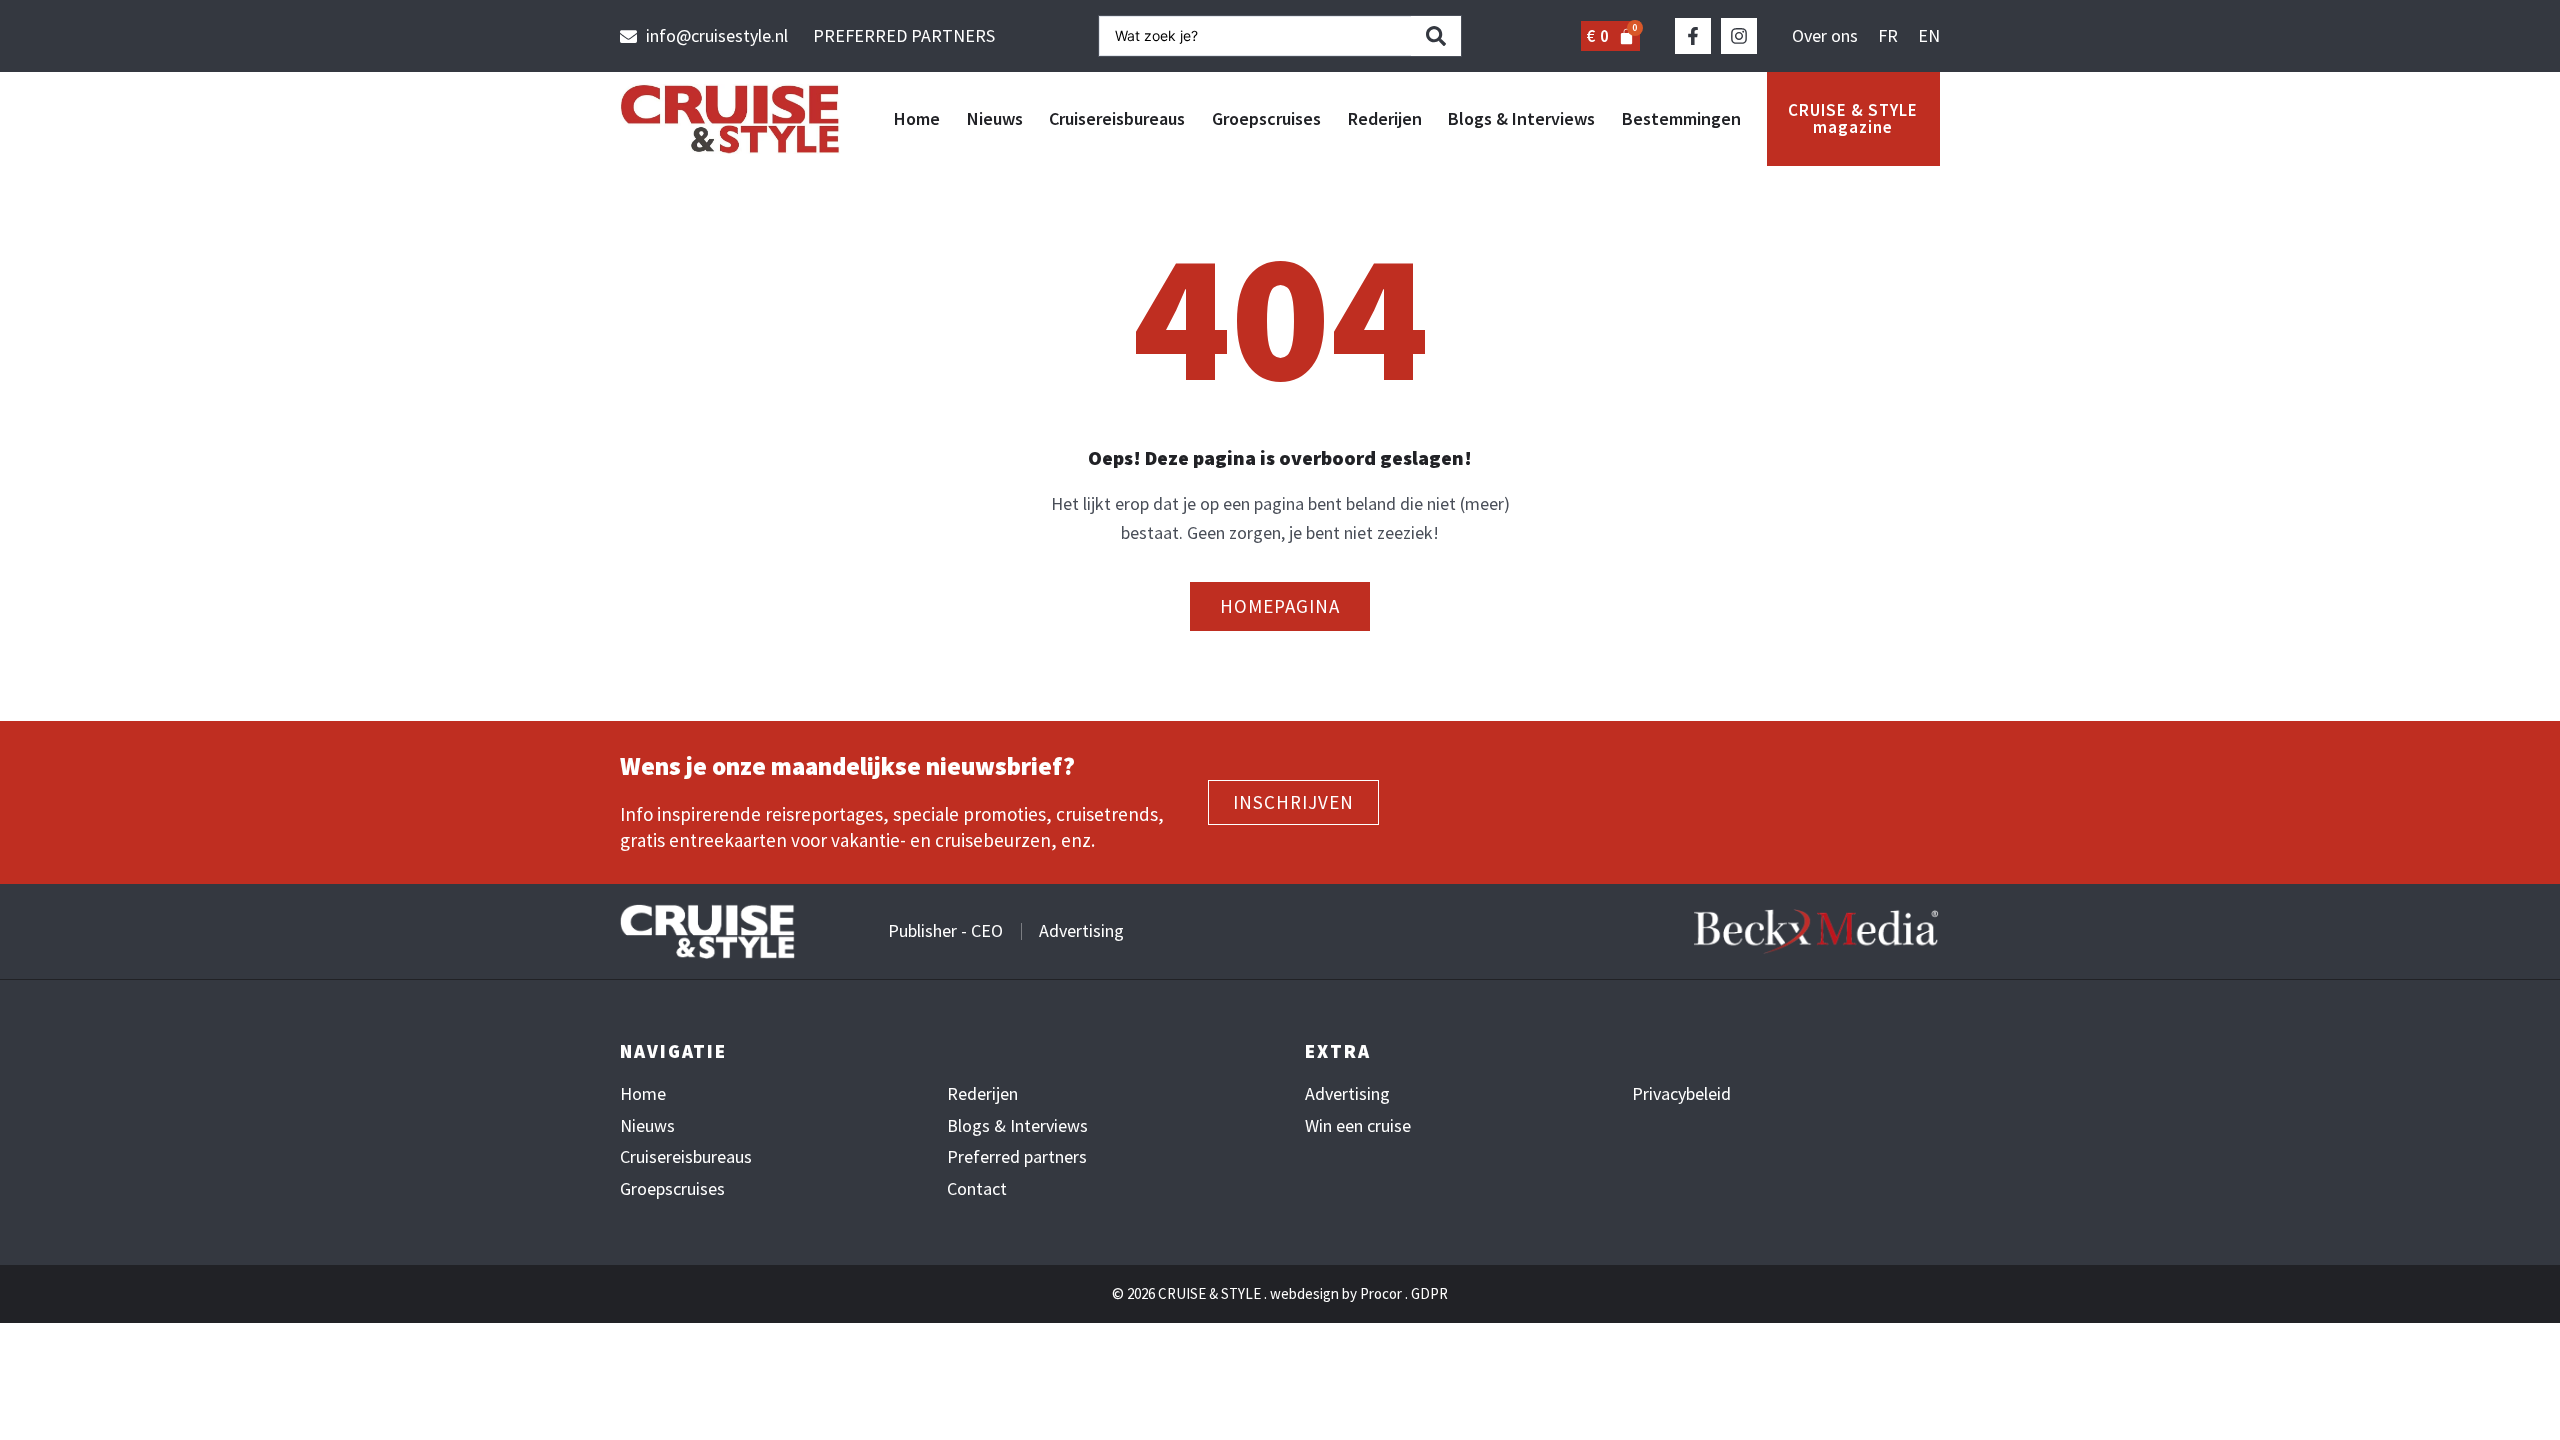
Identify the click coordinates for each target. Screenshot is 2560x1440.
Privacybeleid (1681, 1094)
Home (917, 118)
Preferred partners (1017, 1157)
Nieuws (995, 118)
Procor (1381, 1293)
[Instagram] (1739, 36)
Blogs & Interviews (1521, 118)
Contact (977, 1189)
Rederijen (1385, 118)
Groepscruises (1266, 118)
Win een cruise (1358, 1126)
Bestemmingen (1681, 118)
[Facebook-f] (1693, 36)
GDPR (1429, 1293)
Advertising (1347, 1094)
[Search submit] (1436, 36)
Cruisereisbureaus (1117, 118)
